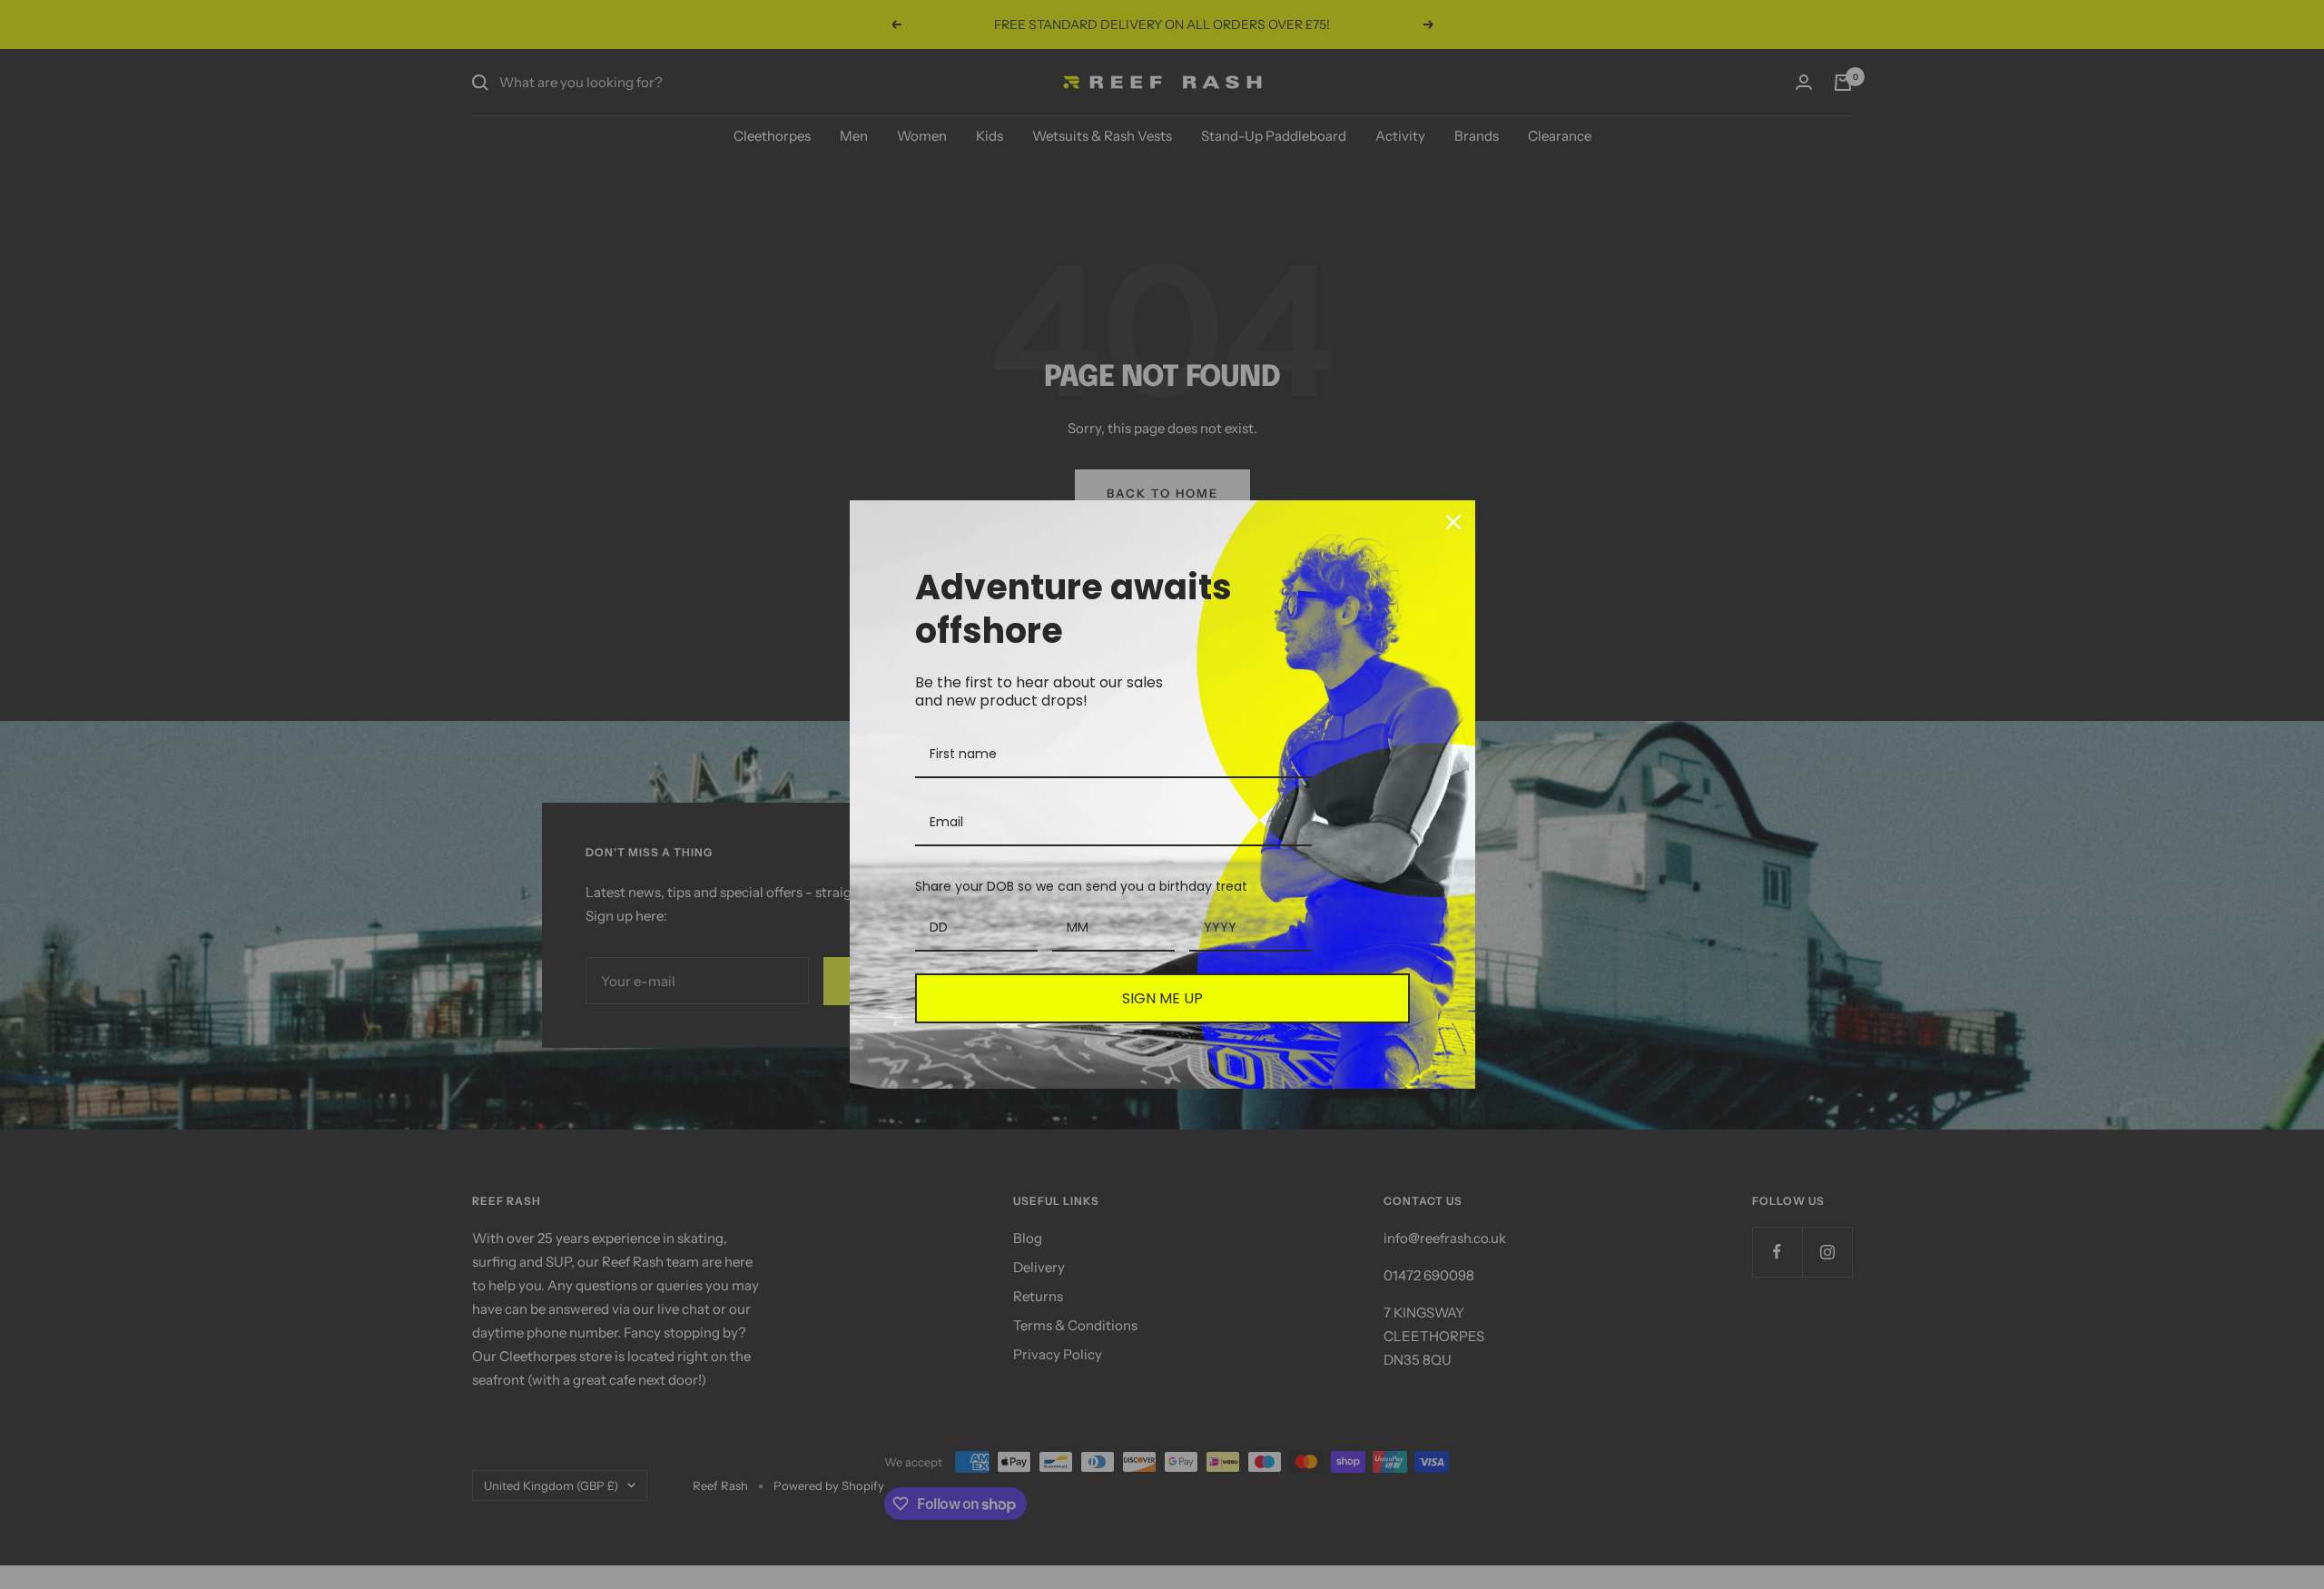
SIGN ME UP (1162, 998)
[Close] (1453, 522)
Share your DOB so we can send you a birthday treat (1081, 886)
